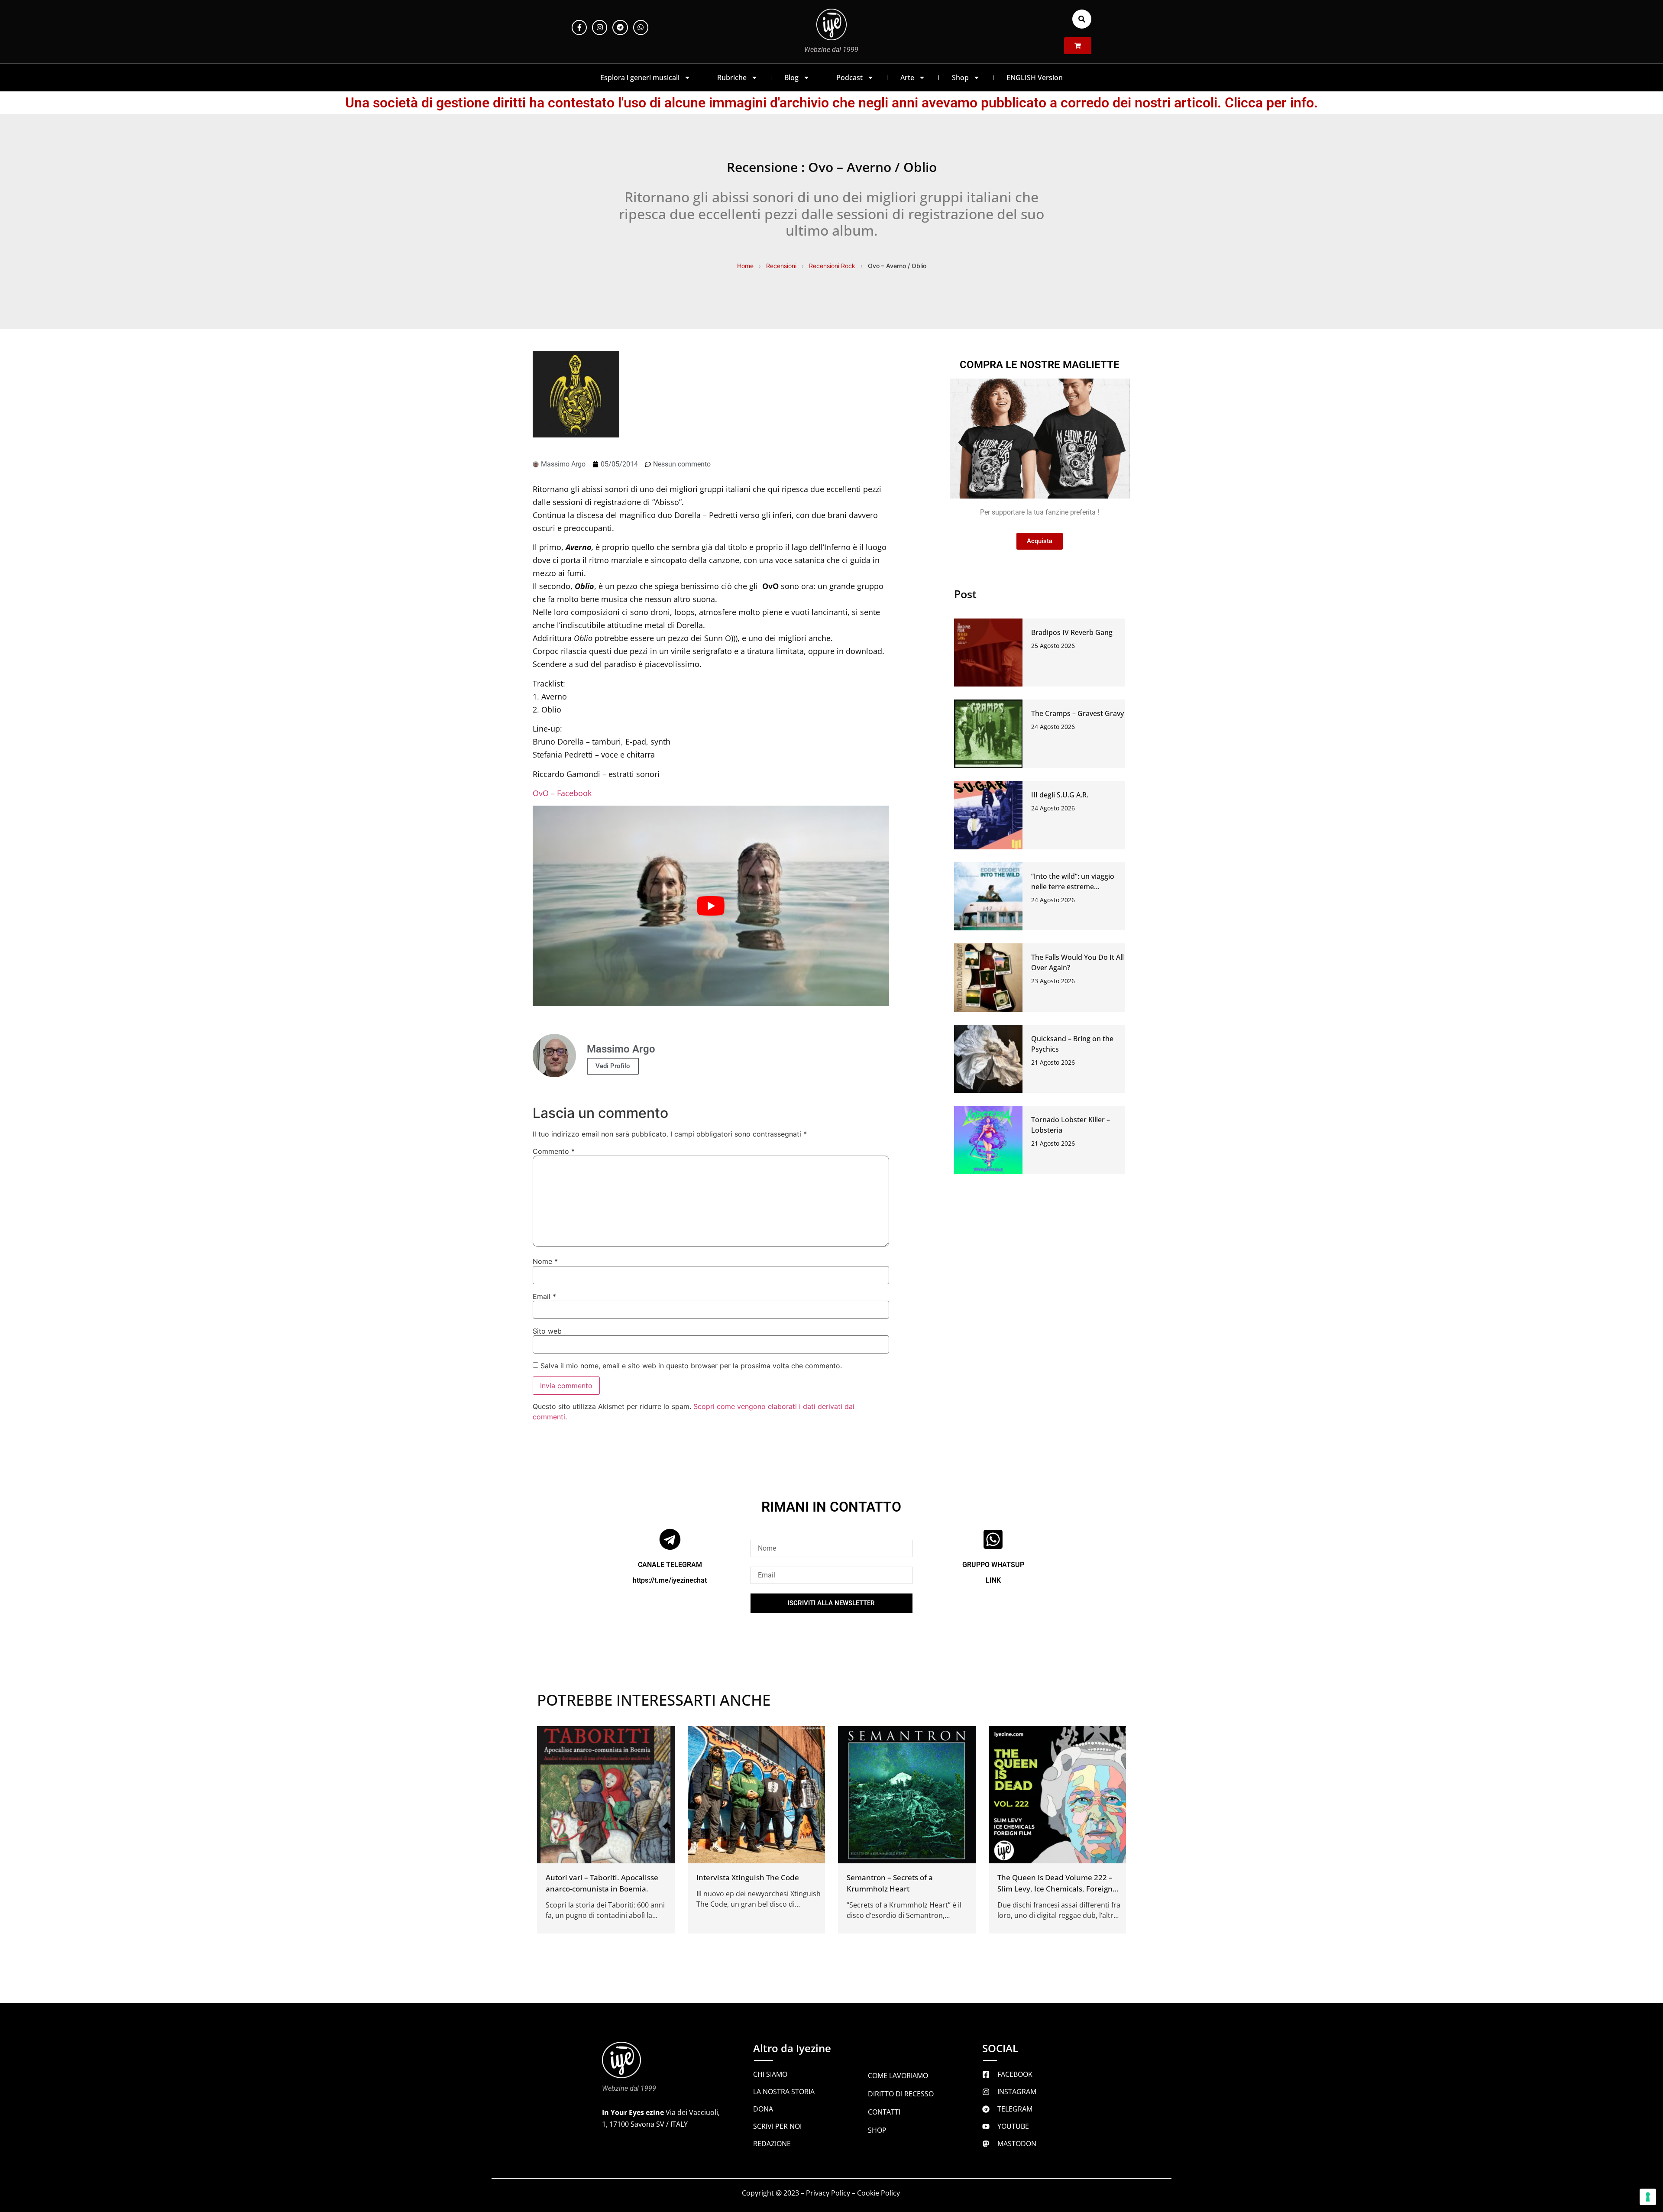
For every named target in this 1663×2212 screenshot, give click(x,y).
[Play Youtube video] (711, 906)
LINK (993, 1580)
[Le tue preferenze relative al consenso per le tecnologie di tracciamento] (1648, 2197)
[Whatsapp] (641, 28)
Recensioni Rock (832, 266)
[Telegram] (620, 28)
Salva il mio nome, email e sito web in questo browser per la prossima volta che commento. (691, 1366)
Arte (907, 78)
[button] (1082, 19)
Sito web (547, 1331)
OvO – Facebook (562, 793)
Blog (791, 78)
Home (745, 266)
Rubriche (732, 78)
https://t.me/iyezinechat (670, 1580)
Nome (545, 1261)
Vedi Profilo (613, 1066)
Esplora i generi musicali (640, 78)
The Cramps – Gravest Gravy (1077, 713)
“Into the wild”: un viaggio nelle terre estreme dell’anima (1073, 887)
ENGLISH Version (1035, 78)
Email (544, 1296)
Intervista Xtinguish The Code (748, 1877)
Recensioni (781, 266)
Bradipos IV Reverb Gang (1072, 632)
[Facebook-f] (579, 28)
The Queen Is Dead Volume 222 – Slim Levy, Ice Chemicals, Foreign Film (1055, 1889)
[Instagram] (600, 28)
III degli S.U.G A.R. (1060, 795)
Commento (554, 1151)
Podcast (849, 78)
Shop (960, 78)
